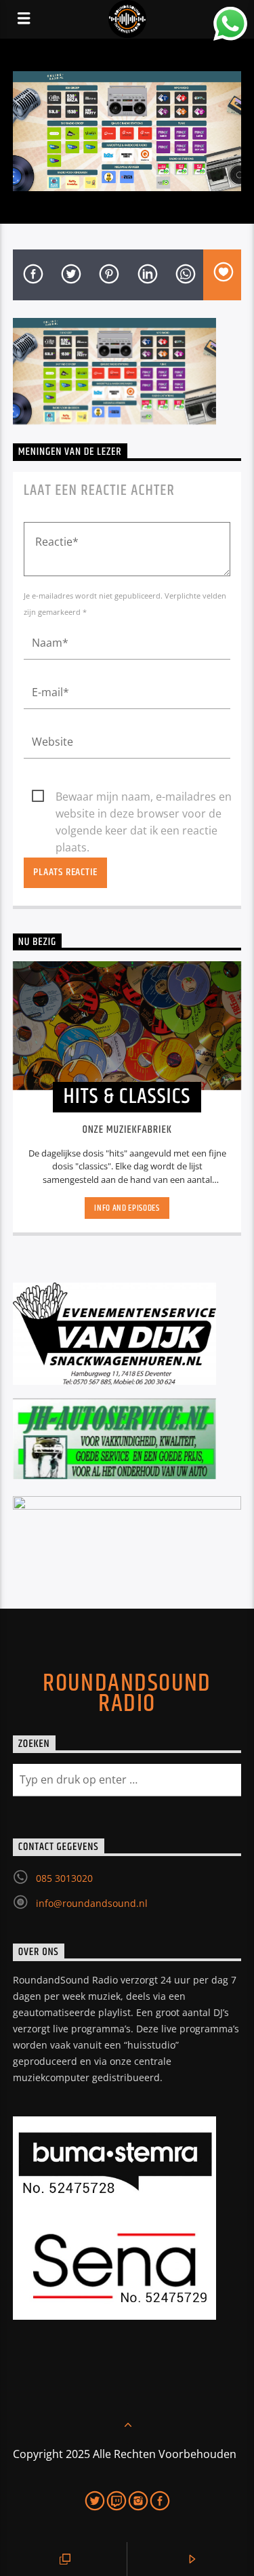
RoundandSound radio (127, 1694)
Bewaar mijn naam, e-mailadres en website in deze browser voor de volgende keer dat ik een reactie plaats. (144, 797)
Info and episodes (127, 1208)
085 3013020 (64, 1878)
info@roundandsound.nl (92, 1903)
